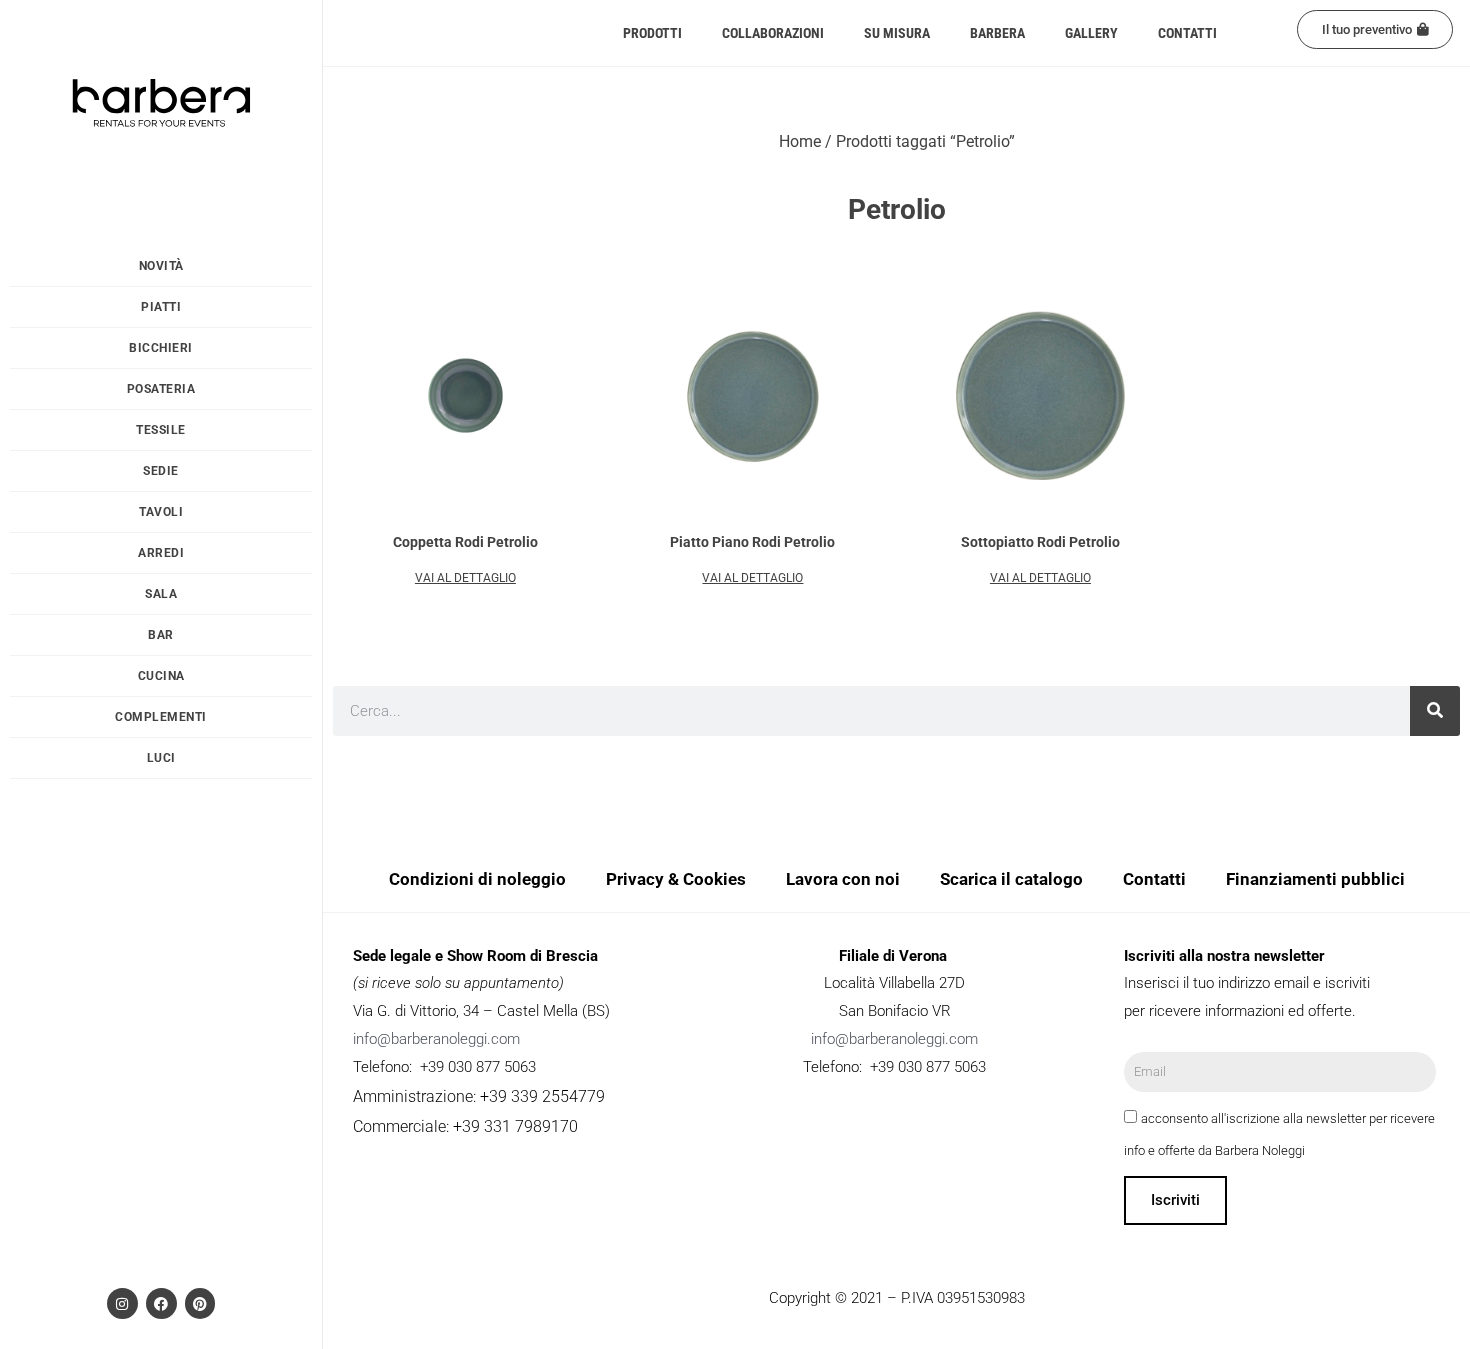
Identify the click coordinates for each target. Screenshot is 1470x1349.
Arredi (161, 553)
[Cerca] (1435, 711)
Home (800, 141)
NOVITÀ (161, 266)
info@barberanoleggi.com (436, 1039)
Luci (161, 758)
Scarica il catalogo (1011, 879)
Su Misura (897, 33)
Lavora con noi (843, 879)
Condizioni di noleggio (477, 879)
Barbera (997, 33)
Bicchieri (161, 348)
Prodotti (652, 33)
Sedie (161, 471)
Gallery (1091, 33)
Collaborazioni (773, 33)
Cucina (161, 676)
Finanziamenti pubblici (1315, 879)
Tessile (161, 430)
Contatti (1187, 33)
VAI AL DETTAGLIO (465, 578)
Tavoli (161, 512)
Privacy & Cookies (676, 879)
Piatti (161, 307)
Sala (161, 594)
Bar (161, 635)
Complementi (161, 717)
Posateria (161, 389)
